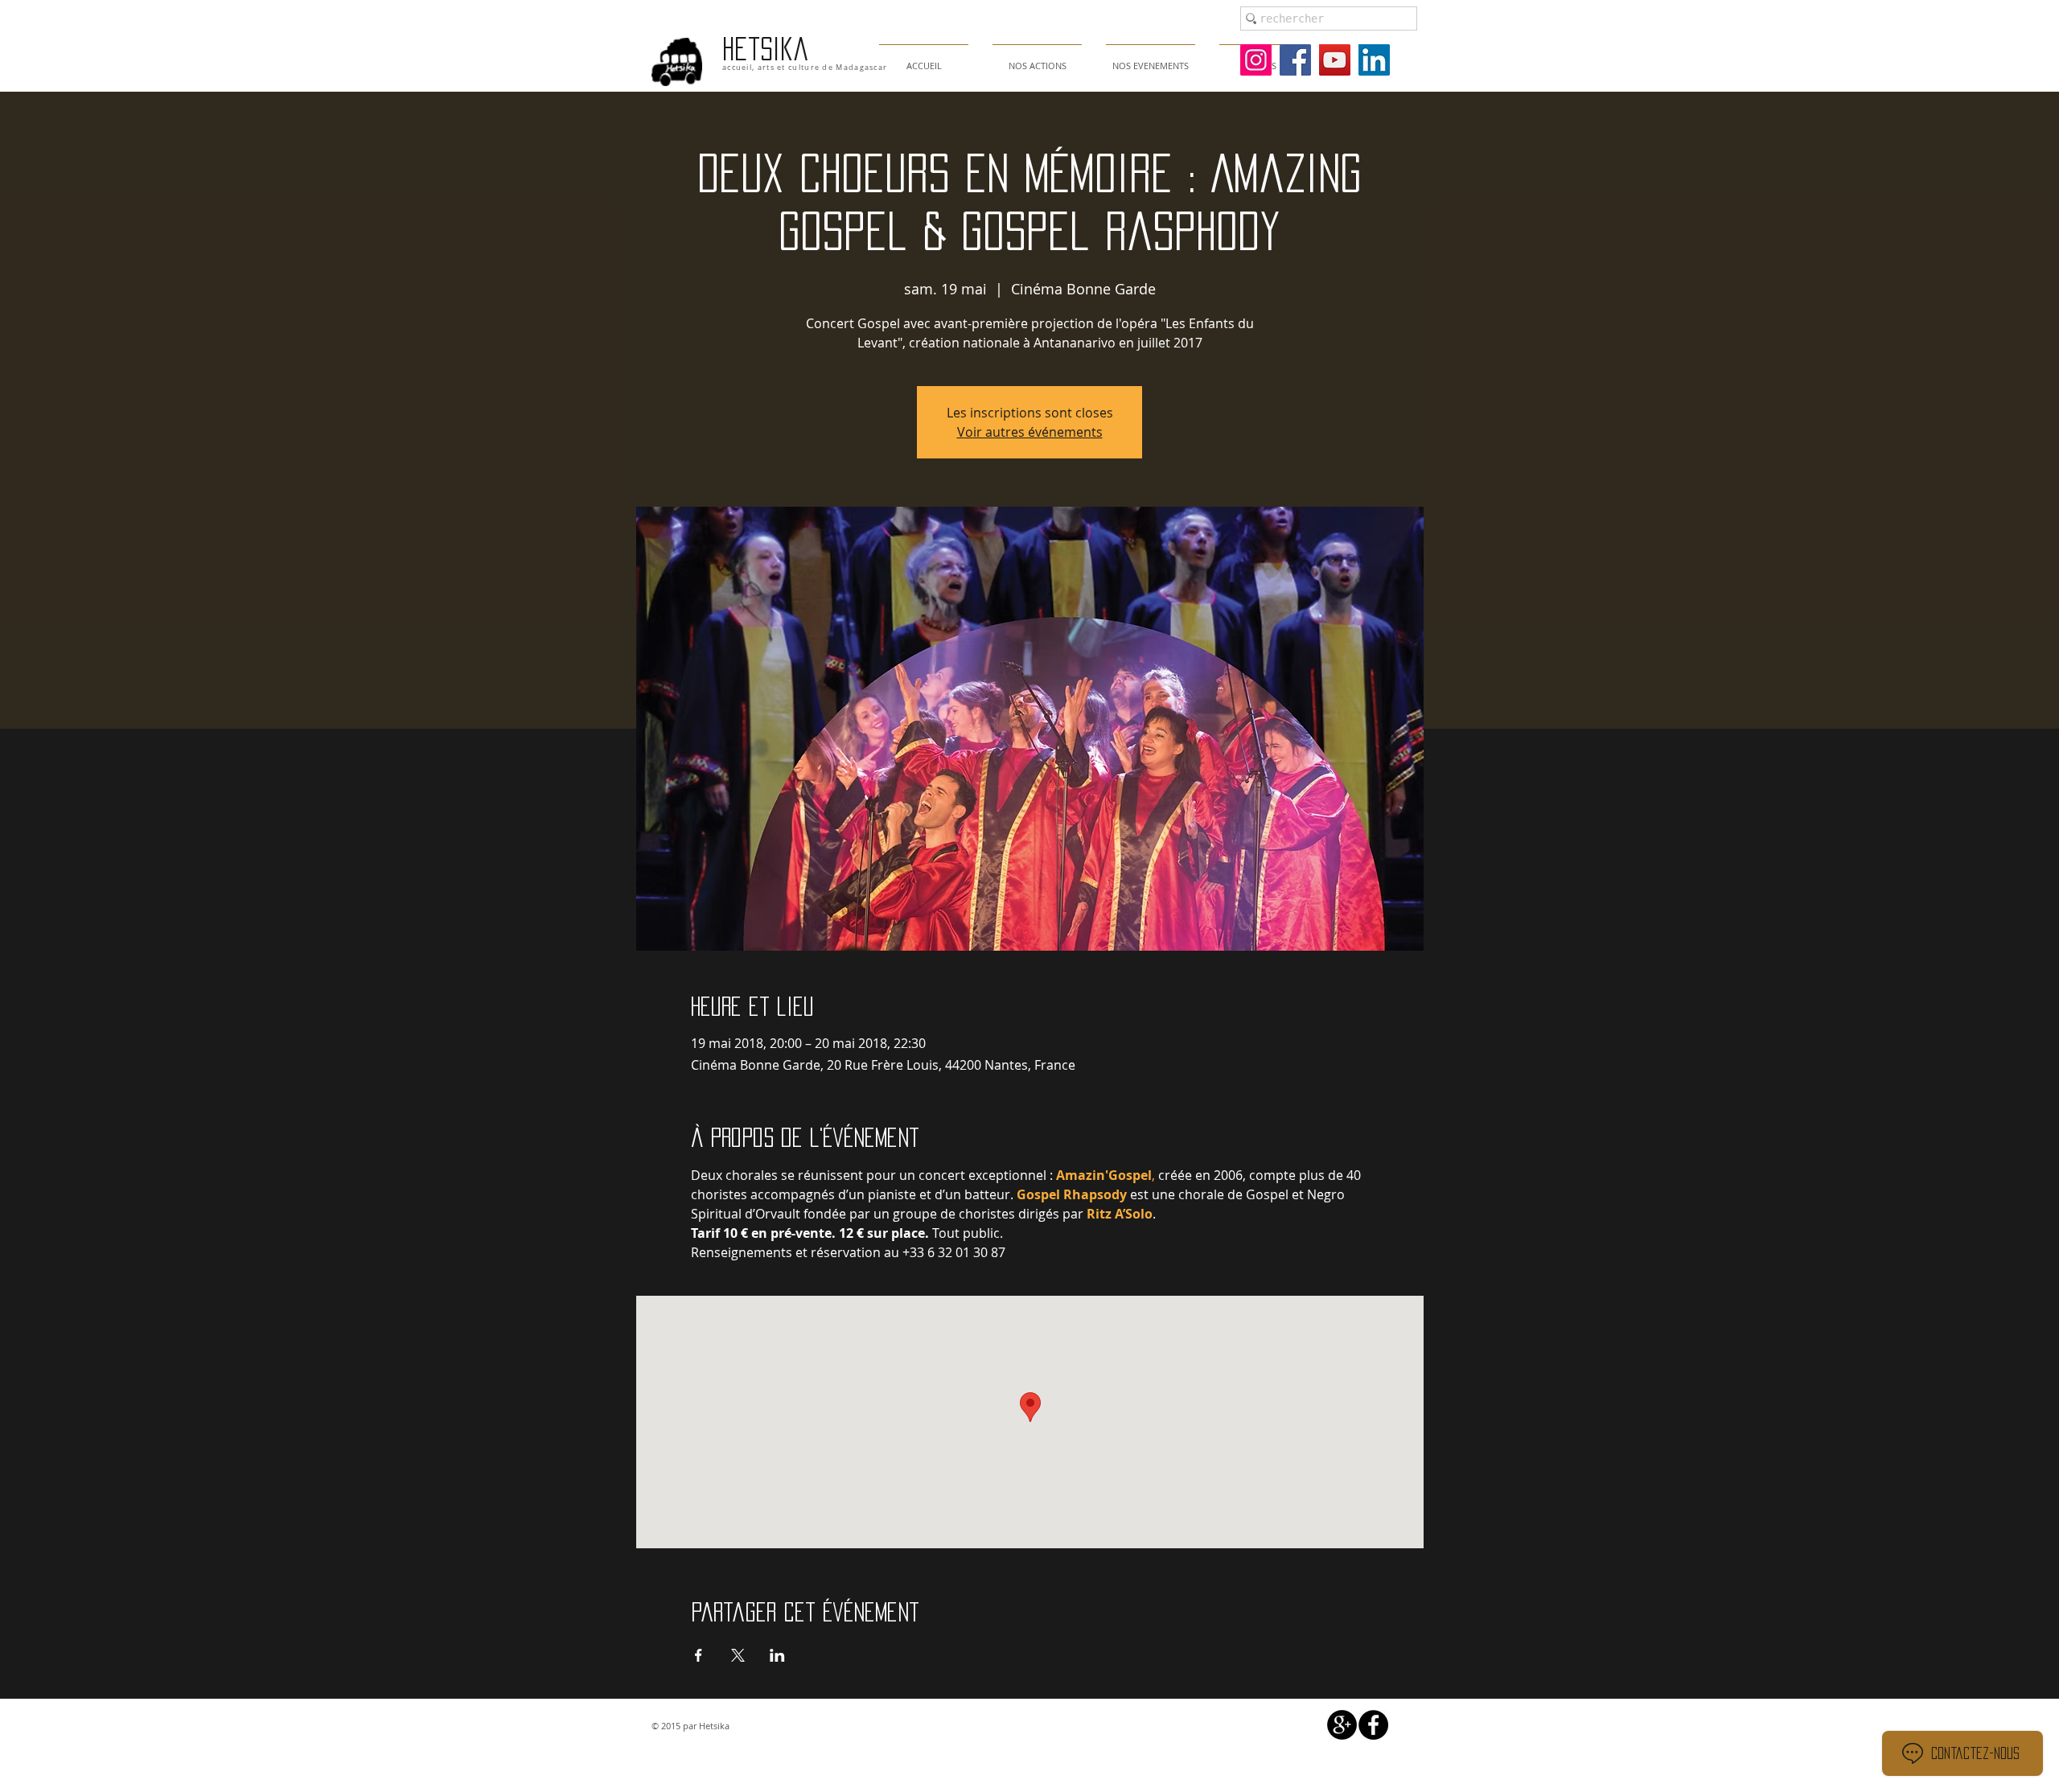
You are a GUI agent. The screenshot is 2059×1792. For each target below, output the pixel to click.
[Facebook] (1295, 60)
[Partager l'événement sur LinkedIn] (777, 1655)
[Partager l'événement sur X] (738, 1655)
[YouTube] (1335, 60)
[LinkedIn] (1374, 60)
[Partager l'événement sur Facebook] (699, 1655)
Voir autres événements (1030, 432)
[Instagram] (1256, 60)
